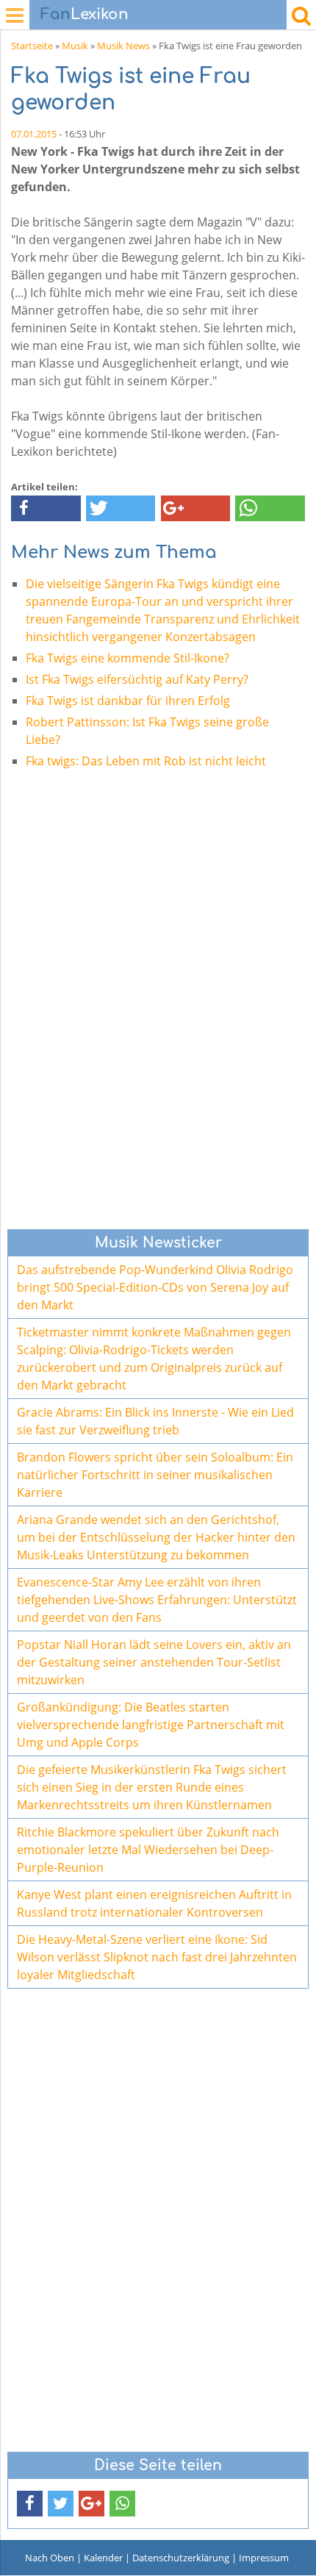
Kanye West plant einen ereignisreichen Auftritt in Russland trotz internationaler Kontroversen (154, 1903)
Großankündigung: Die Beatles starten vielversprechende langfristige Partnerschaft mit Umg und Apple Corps (151, 1725)
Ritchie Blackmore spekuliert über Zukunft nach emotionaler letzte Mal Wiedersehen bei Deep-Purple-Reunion (148, 1850)
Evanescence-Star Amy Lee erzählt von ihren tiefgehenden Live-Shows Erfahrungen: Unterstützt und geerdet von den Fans (157, 1600)
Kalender (103, 2558)
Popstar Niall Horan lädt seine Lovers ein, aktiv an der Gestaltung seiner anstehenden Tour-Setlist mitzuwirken (154, 1662)
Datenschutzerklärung (181, 2558)
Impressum (264, 2558)
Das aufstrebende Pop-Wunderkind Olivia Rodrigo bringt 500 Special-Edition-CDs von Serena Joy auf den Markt (155, 1287)
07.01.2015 (34, 134)
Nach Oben (50, 2558)
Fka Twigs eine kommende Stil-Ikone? (128, 658)
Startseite (32, 46)
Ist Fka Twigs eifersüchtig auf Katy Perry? (137, 679)
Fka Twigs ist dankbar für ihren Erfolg (128, 701)
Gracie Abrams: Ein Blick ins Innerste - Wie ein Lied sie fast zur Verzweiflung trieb (155, 1421)
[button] (46, 508)
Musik (75, 46)
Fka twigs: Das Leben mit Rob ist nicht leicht (146, 761)
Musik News (123, 46)
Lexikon (85, 14)
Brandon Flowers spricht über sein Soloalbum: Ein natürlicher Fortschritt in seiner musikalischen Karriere (155, 1475)
